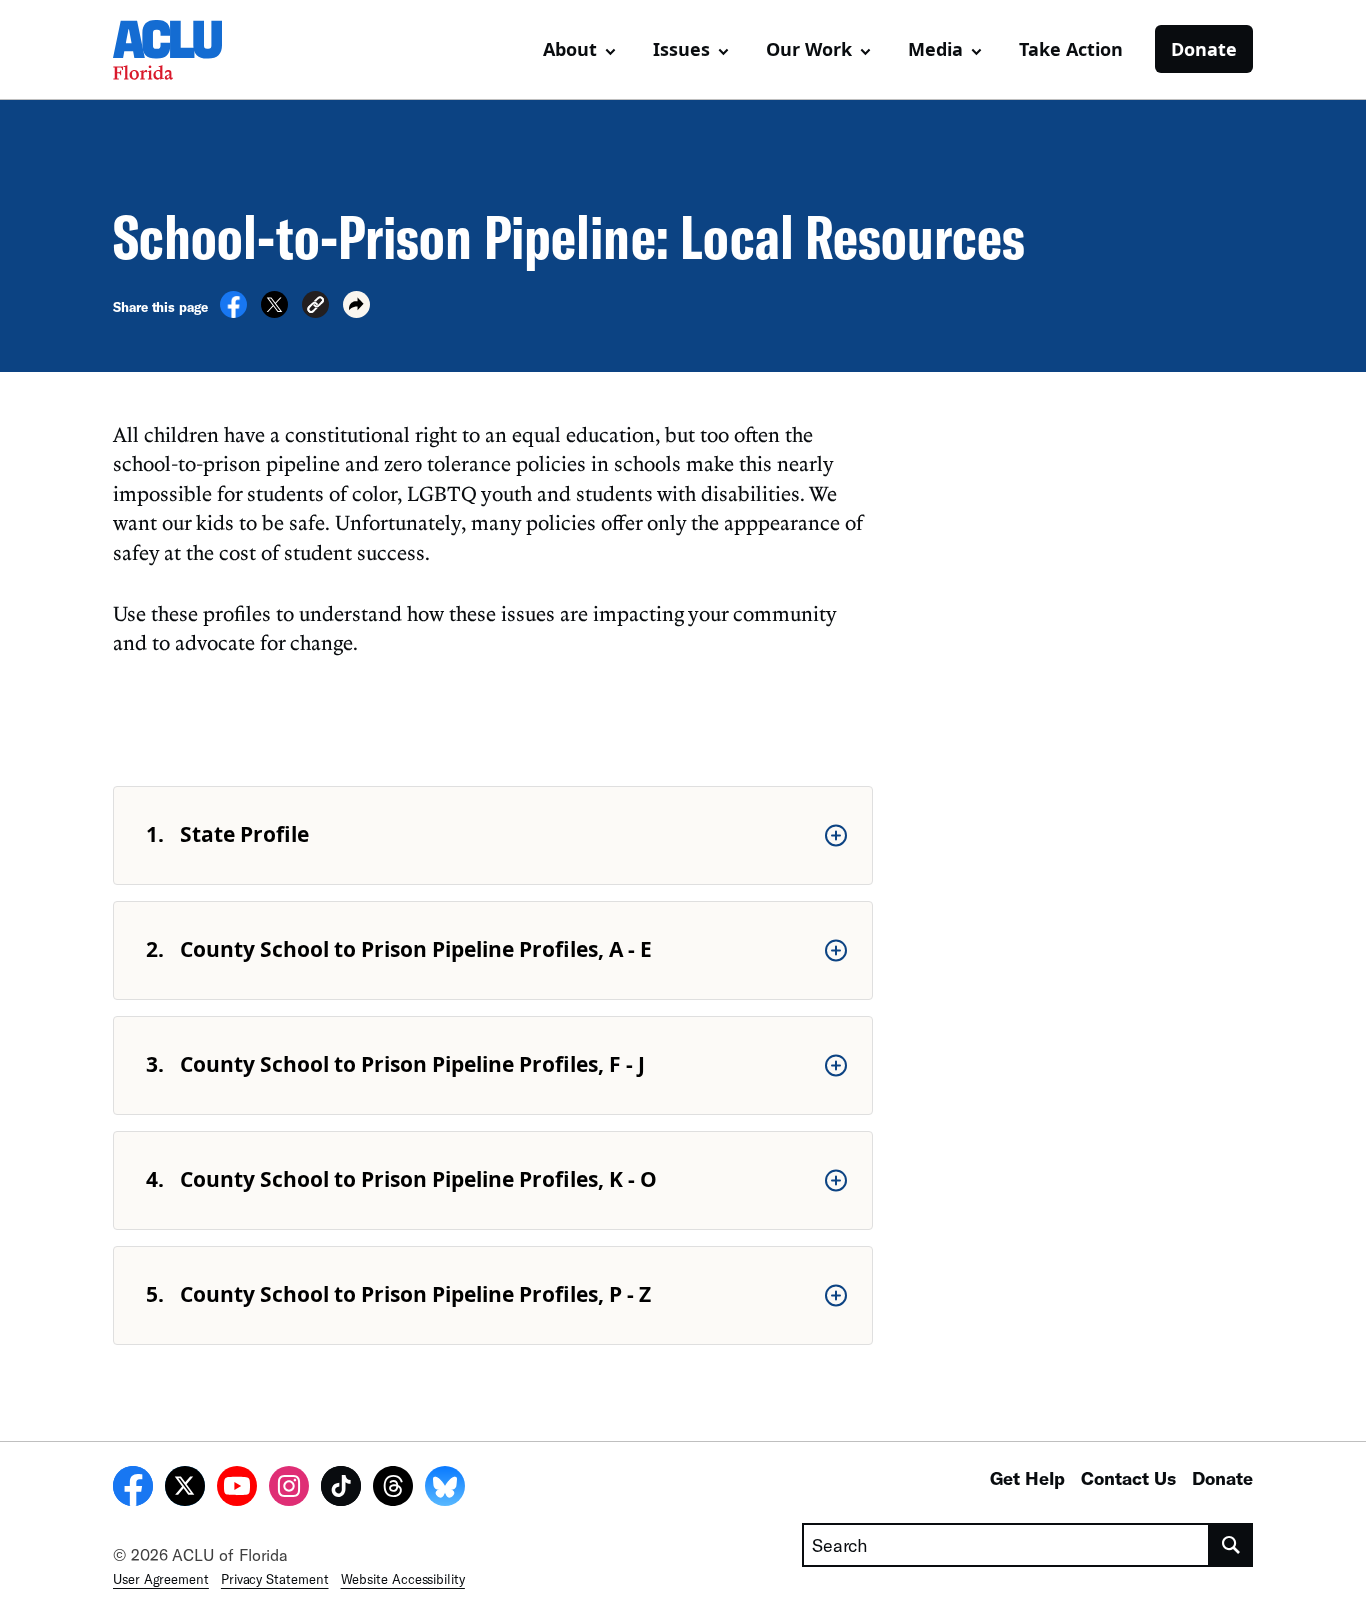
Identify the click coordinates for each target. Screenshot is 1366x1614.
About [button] (570, 49)
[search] (1231, 1545)
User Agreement (161, 1579)
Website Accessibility (403, 1579)
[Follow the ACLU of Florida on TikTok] (341, 1489)
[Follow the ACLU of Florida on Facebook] (133, 1489)
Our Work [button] (809, 49)
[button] (315, 307)
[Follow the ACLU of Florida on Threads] (393, 1489)
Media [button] (935, 49)
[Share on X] (274, 312)
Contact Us (1128, 1478)
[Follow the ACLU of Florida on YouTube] (237, 1489)
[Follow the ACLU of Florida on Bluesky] (445, 1489)
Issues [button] (681, 49)
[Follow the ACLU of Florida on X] (185, 1489)
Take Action (1071, 49)
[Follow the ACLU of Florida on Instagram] (289, 1489)
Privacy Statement (275, 1579)
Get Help (1027, 1478)
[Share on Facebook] (233, 312)
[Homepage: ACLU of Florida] (183, 50)
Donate (1204, 49)
